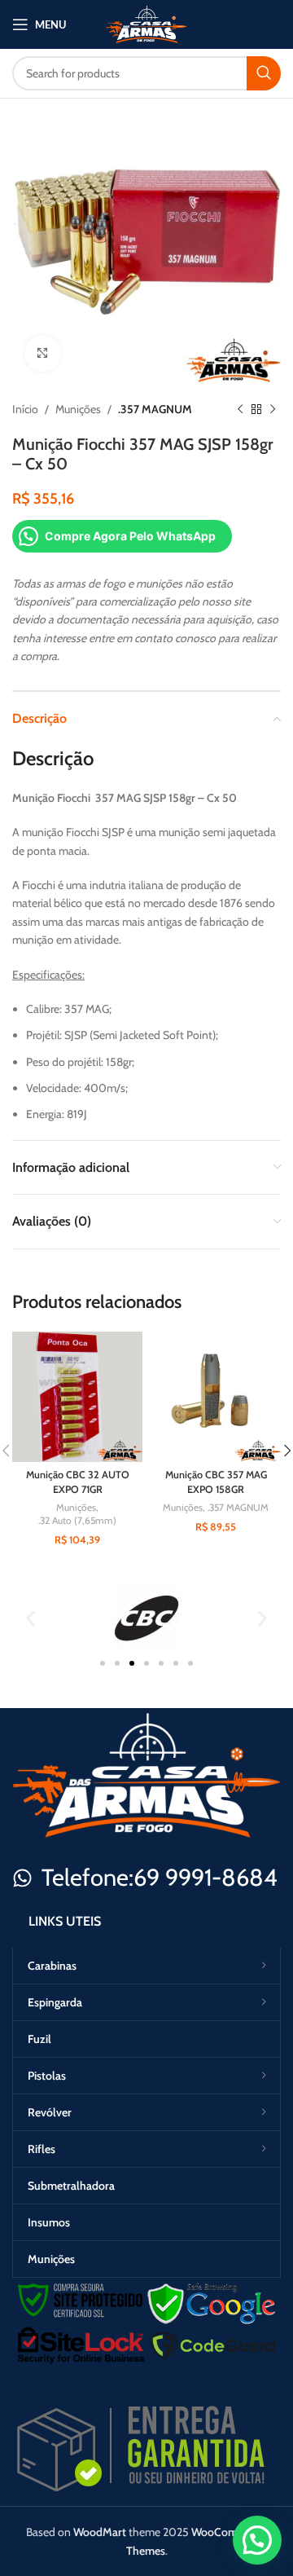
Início (25, 409)
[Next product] (273, 409)
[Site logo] (146, 23)
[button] (31, 1618)
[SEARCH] (264, 73)
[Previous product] (240, 409)
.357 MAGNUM (155, 409)
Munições (78, 409)
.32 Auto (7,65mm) (77, 1520)
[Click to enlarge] (43, 353)
